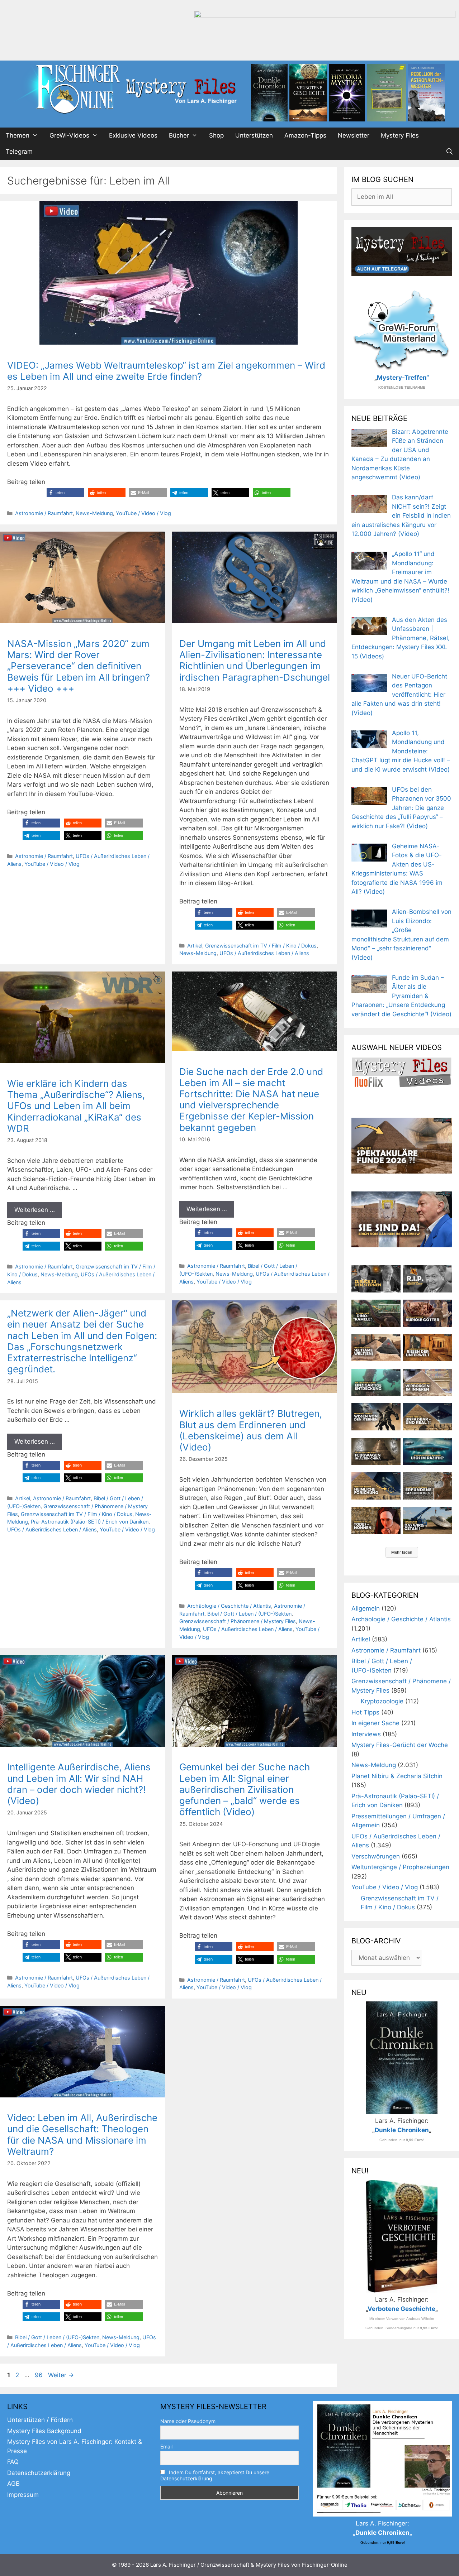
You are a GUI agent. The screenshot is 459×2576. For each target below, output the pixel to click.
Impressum (23, 2495)
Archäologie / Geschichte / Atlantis (229, 1606)
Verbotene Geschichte (401, 2309)
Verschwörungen (376, 1856)
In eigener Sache (375, 1723)
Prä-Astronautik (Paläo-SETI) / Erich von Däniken (90, 1522)
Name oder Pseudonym (188, 2421)
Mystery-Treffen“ (403, 378)
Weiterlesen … (35, 1210)
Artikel (195, 946)
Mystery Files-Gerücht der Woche (400, 1745)
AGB (13, 2484)
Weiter (61, 2375)
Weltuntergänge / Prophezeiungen (400, 1867)
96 (39, 2375)
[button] (65, 493)
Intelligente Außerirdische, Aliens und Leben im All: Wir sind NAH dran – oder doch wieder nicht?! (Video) (79, 1784)
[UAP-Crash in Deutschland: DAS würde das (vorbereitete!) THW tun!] (427, 1521)
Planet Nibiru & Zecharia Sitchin (397, 1776)
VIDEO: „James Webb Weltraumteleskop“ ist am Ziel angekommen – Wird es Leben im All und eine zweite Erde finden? (166, 371)
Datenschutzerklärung (39, 2473)
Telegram (19, 152)
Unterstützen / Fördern (40, 2420)
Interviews (366, 1734)
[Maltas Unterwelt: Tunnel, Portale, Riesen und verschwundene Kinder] (427, 1348)
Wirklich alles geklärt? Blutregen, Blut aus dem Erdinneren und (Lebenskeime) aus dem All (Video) (251, 1430)
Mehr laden (402, 1552)
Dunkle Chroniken (402, 2130)
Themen (18, 135)
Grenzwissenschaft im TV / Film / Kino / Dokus (261, 946)
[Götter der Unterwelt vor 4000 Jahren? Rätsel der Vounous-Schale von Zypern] (427, 1313)
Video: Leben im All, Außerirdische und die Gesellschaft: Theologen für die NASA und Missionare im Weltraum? (82, 2134)
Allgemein (366, 1608)
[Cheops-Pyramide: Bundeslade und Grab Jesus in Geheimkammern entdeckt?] (427, 1382)
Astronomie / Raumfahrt (44, 513)
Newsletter (354, 135)
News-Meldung (94, 513)
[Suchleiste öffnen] (449, 152)
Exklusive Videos (133, 135)
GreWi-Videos (69, 135)
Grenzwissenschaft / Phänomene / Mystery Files (238, 1621)
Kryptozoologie (382, 1701)
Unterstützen (254, 135)
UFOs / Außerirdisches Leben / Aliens (264, 953)
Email (166, 2447)
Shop (216, 135)
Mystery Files (400, 135)
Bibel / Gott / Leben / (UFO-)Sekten (249, 1614)
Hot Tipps (365, 1712)
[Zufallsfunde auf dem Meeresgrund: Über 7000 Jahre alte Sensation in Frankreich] (376, 1382)
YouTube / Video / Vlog (143, 513)
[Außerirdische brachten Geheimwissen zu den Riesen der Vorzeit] (376, 1417)
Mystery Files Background (44, 2431)
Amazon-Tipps (305, 135)
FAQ (13, 2462)
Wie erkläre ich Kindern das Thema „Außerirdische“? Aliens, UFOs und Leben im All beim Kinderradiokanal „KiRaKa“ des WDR (76, 1106)
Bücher (179, 135)
